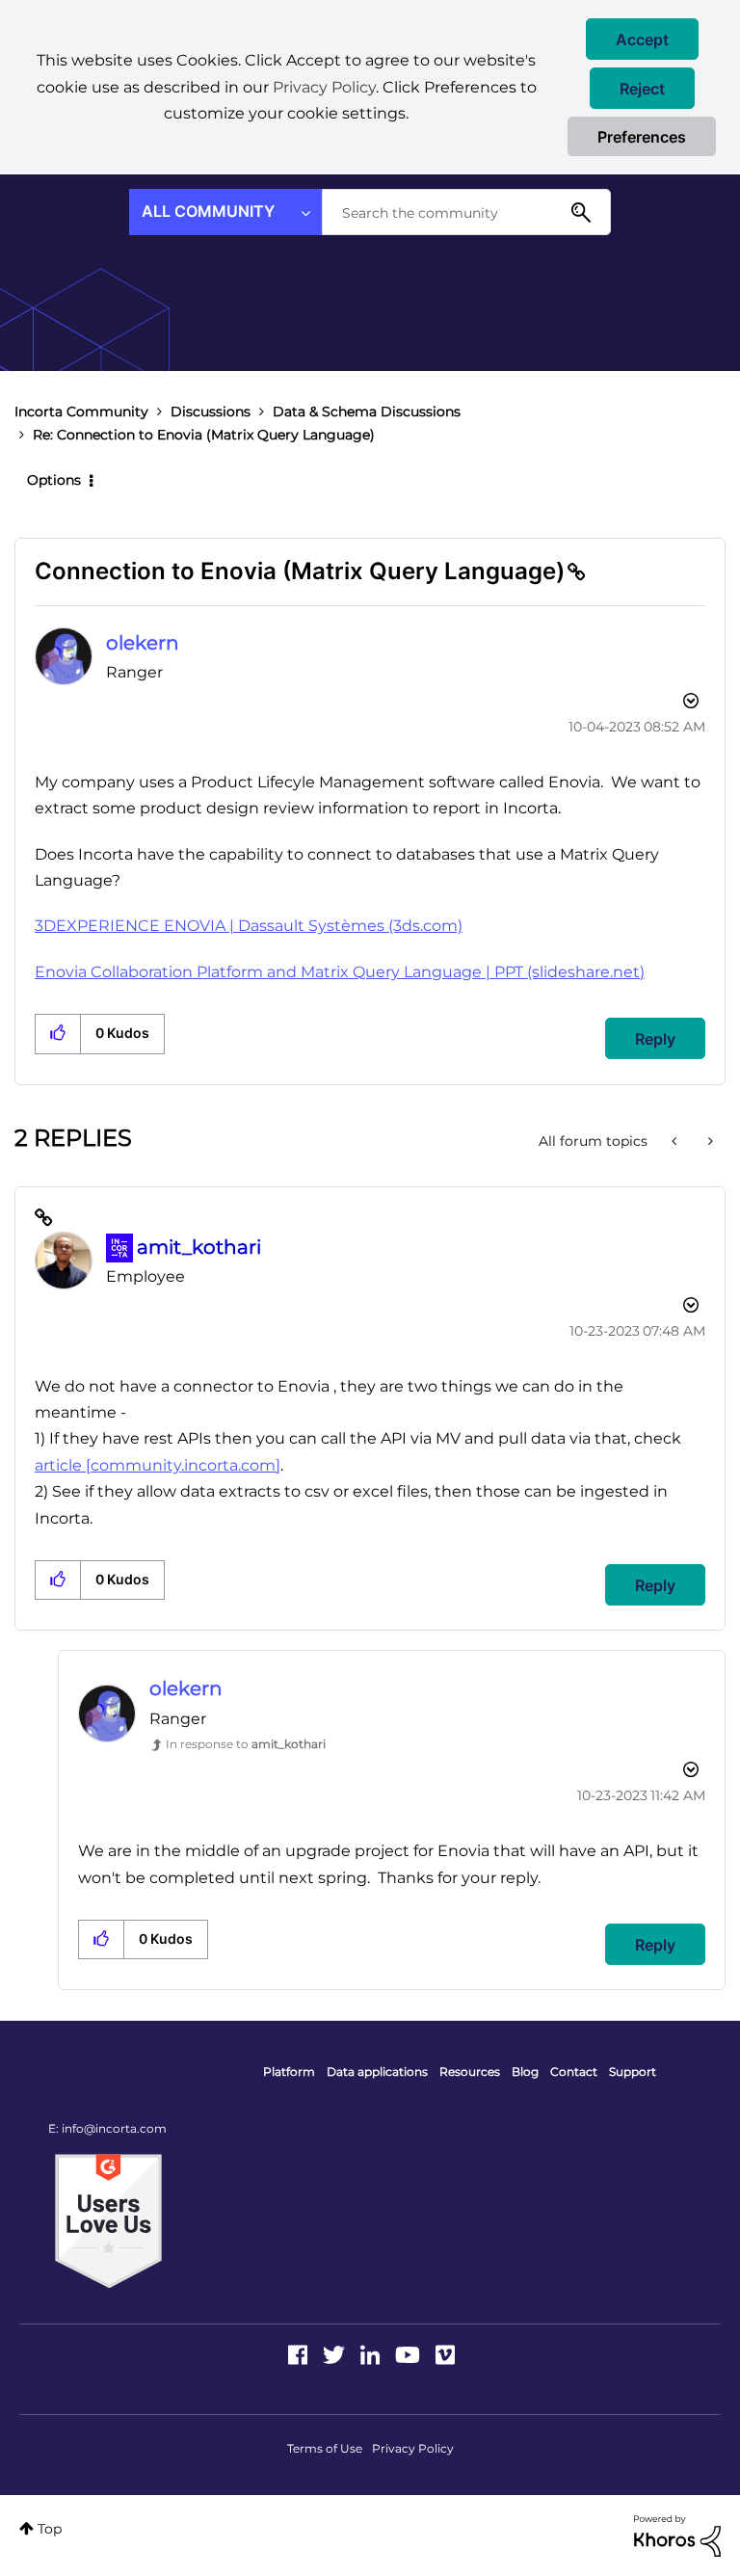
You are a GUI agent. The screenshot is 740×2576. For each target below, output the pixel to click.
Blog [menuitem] (525, 2071)
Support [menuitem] (633, 2071)
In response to (246, 1744)
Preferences (642, 137)
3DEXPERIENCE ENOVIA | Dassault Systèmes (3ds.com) (249, 926)
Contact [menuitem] (574, 2071)
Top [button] (50, 2529)
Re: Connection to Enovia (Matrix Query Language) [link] (204, 435)
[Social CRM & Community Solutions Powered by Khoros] (677, 2535)
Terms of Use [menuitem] (325, 2448)
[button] (642, 39)
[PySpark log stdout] (676, 1141)
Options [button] (54, 480)
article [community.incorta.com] (158, 1465)
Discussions (211, 412)
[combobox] (466, 212)
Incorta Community (81, 412)
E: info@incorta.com (107, 2128)
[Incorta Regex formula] (709, 1141)
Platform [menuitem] (289, 2071)
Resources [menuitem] (470, 2071)
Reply (655, 1039)
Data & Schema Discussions (367, 412)
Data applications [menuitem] (377, 2071)
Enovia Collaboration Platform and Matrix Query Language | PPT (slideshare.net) (340, 972)
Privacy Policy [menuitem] (413, 2448)
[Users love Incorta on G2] (108, 2220)
